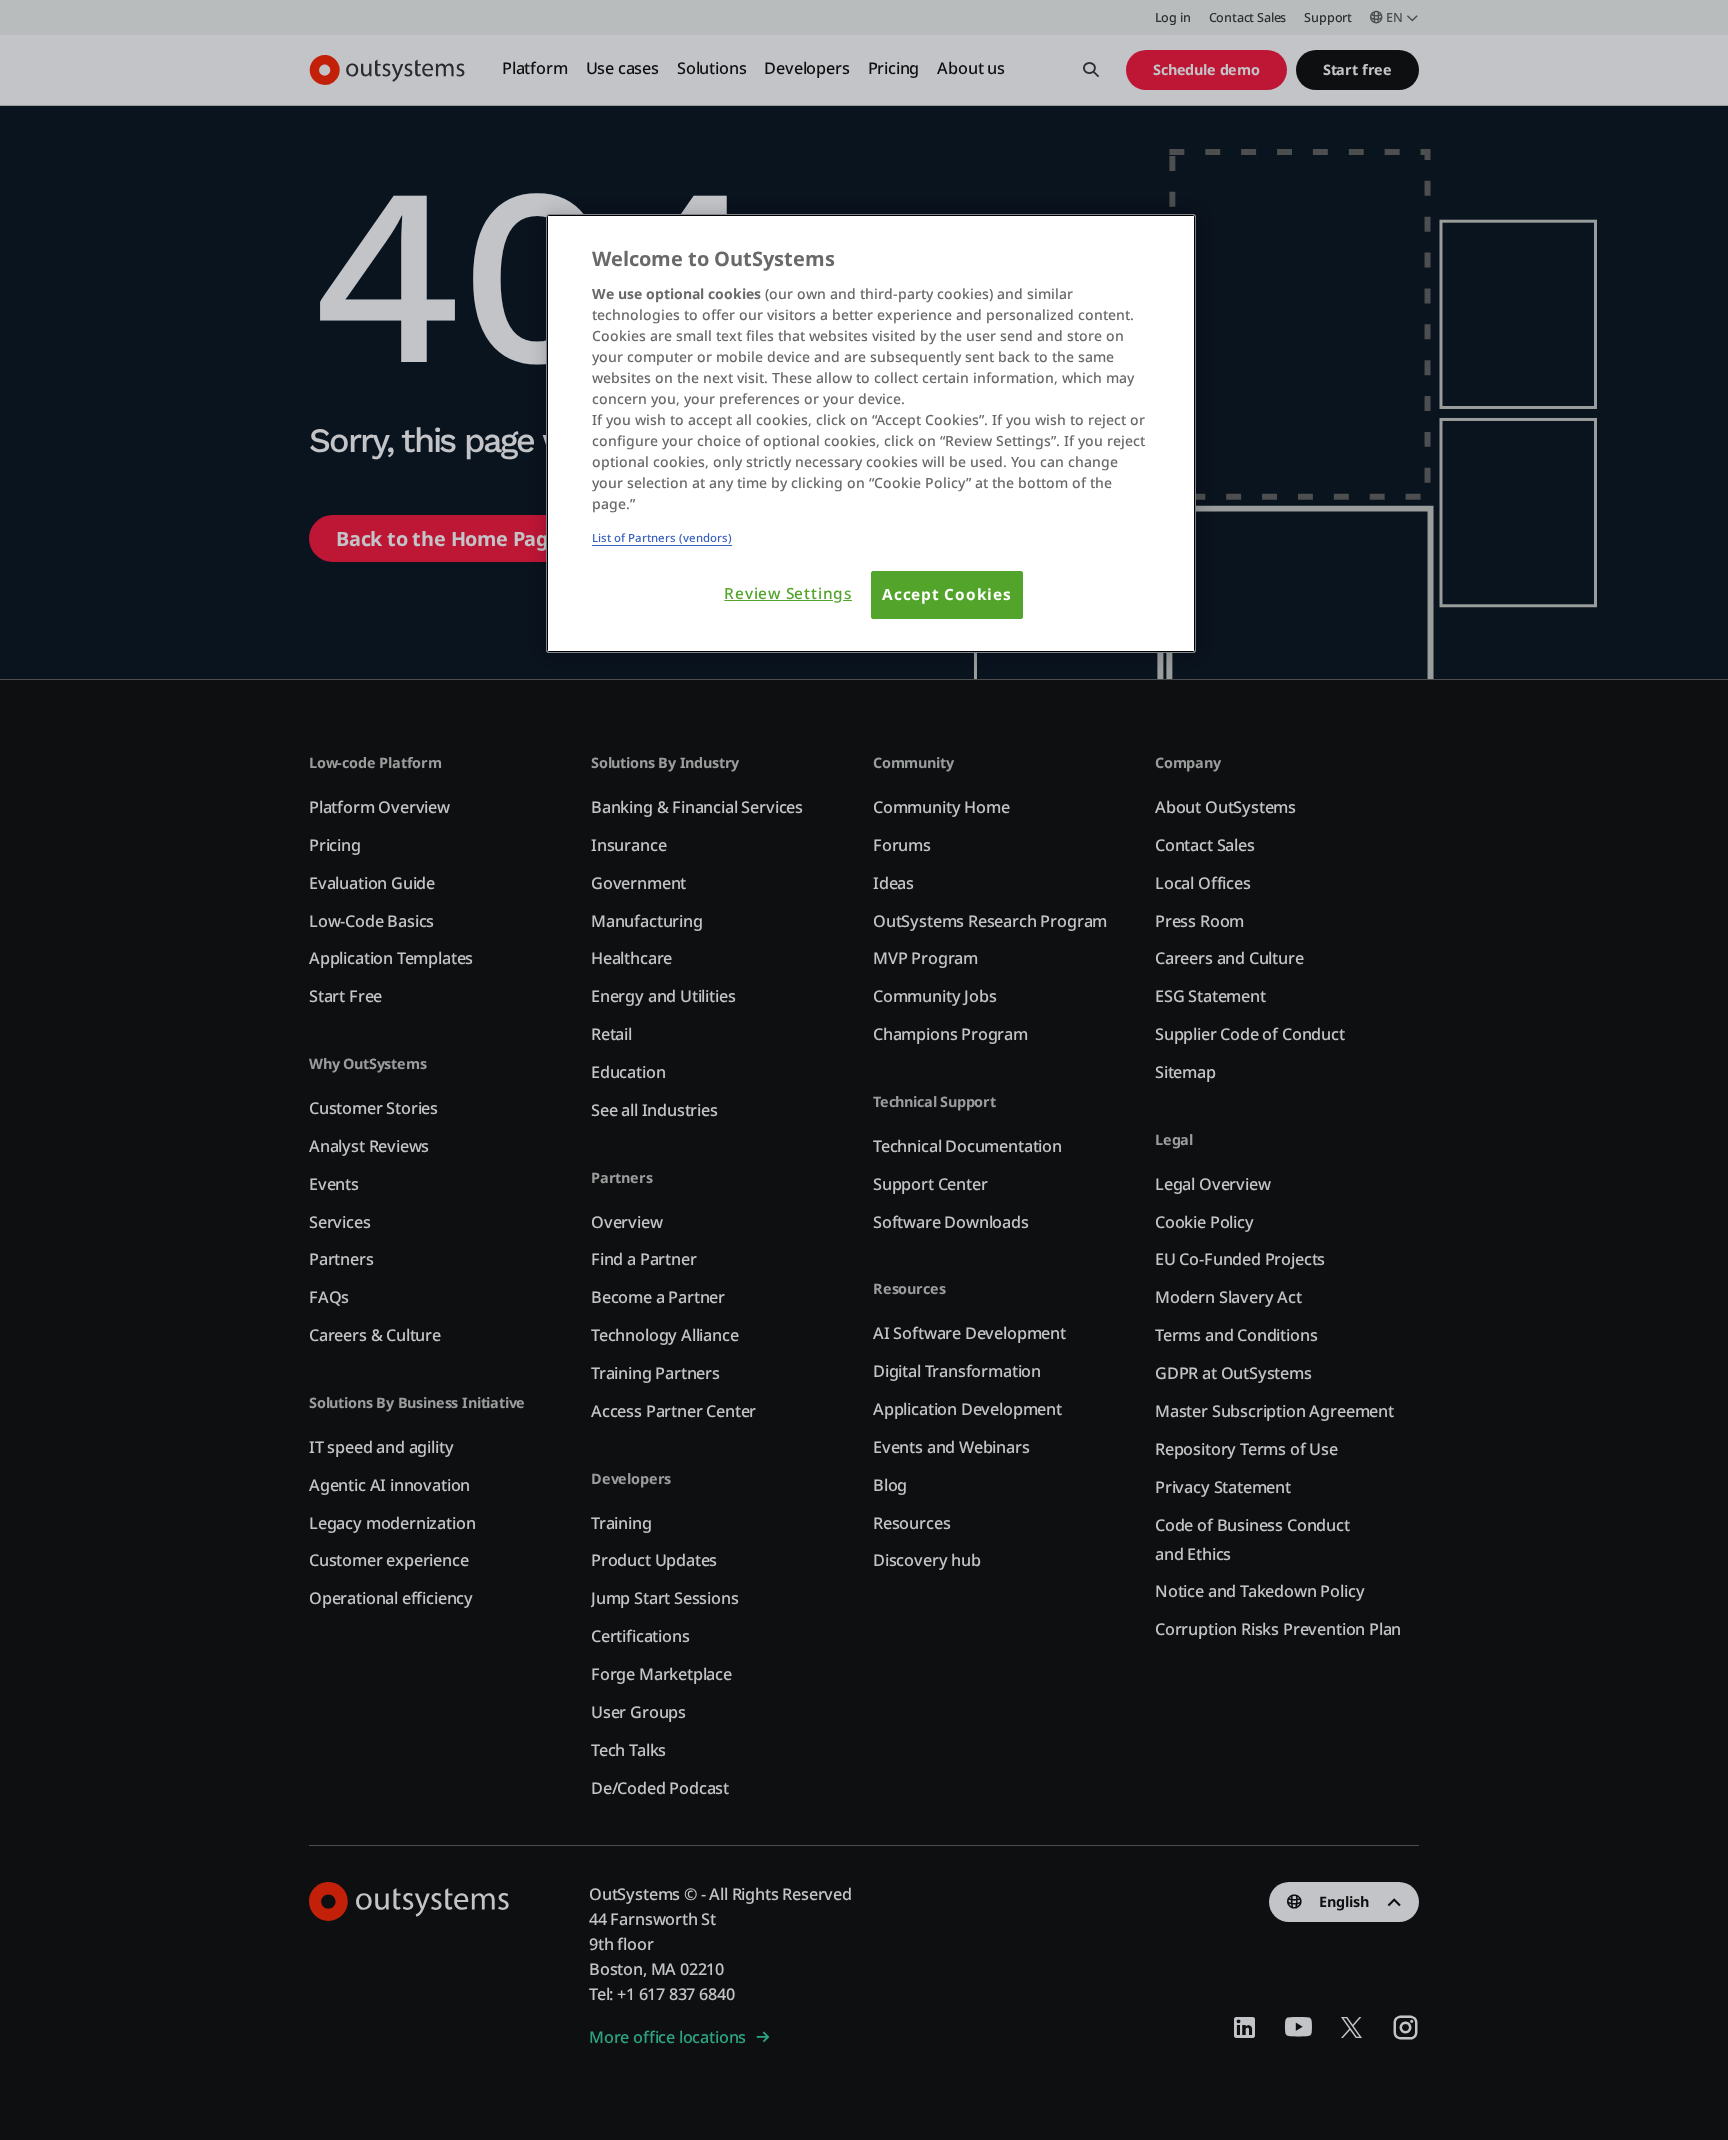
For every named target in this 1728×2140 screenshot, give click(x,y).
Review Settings (788, 593)
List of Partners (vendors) (662, 537)
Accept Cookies (947, 594)
